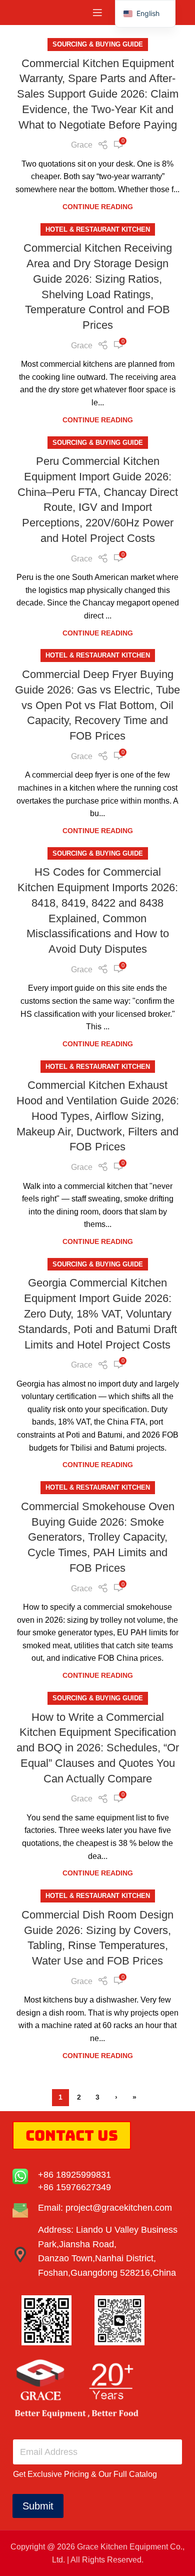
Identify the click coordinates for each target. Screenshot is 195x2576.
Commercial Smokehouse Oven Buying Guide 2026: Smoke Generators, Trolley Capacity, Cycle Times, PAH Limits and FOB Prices (98, 1537)
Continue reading (98, 207)
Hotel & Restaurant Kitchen (98, 229)
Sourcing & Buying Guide (98, 44)
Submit (38, 2506)
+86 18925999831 (74, 2175)
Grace (82, 145)
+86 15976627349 (74, 2187)
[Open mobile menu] (97, 13)
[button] (145, 14)
